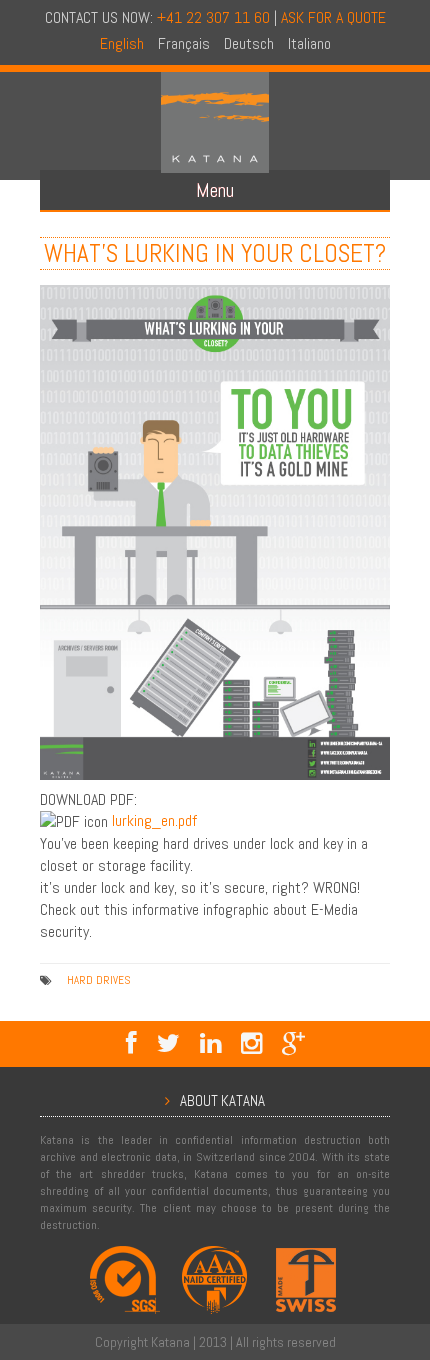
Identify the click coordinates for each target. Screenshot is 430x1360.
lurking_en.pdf (154, 820)
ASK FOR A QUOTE (333, 17)
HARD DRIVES (98, 980)
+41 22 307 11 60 (213, 17)
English (122, 43)
